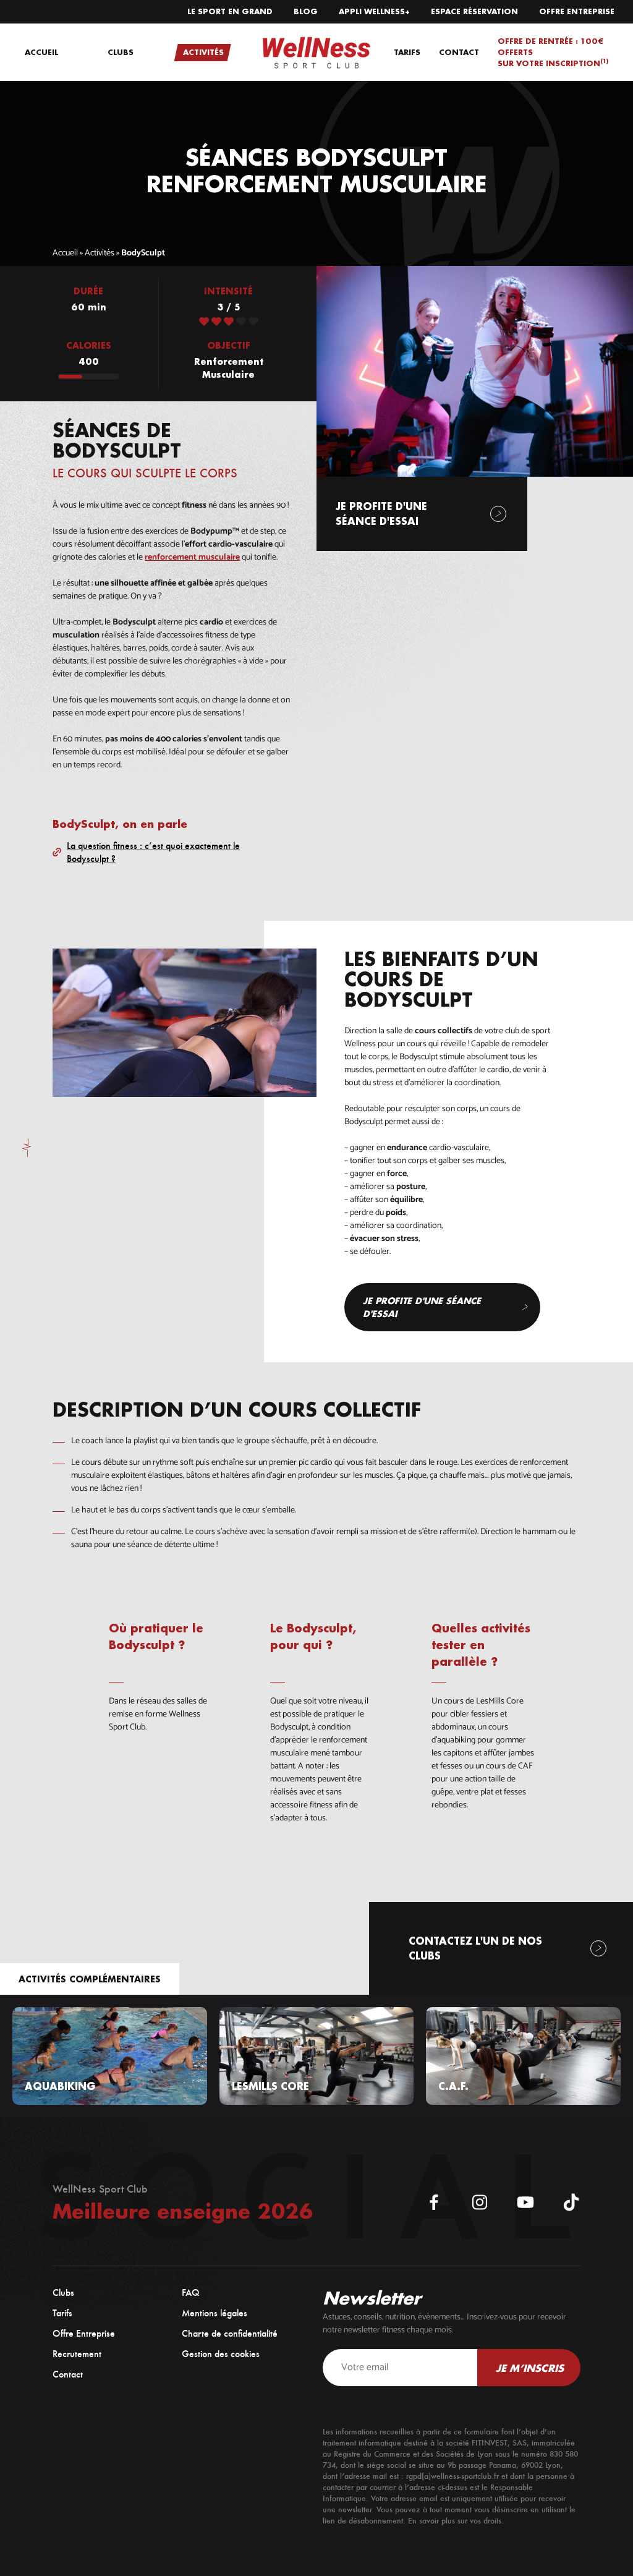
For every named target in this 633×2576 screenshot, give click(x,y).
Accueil (65, 253)
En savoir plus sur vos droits (455, 2521)
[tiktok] (571, 2202)
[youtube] (525, 2202)
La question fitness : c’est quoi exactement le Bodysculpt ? (153, 852)
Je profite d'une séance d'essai (422, 1307)
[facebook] (434, 2202)
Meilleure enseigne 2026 (183, 2211)
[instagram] (480, 2202)
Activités (100, 253)
